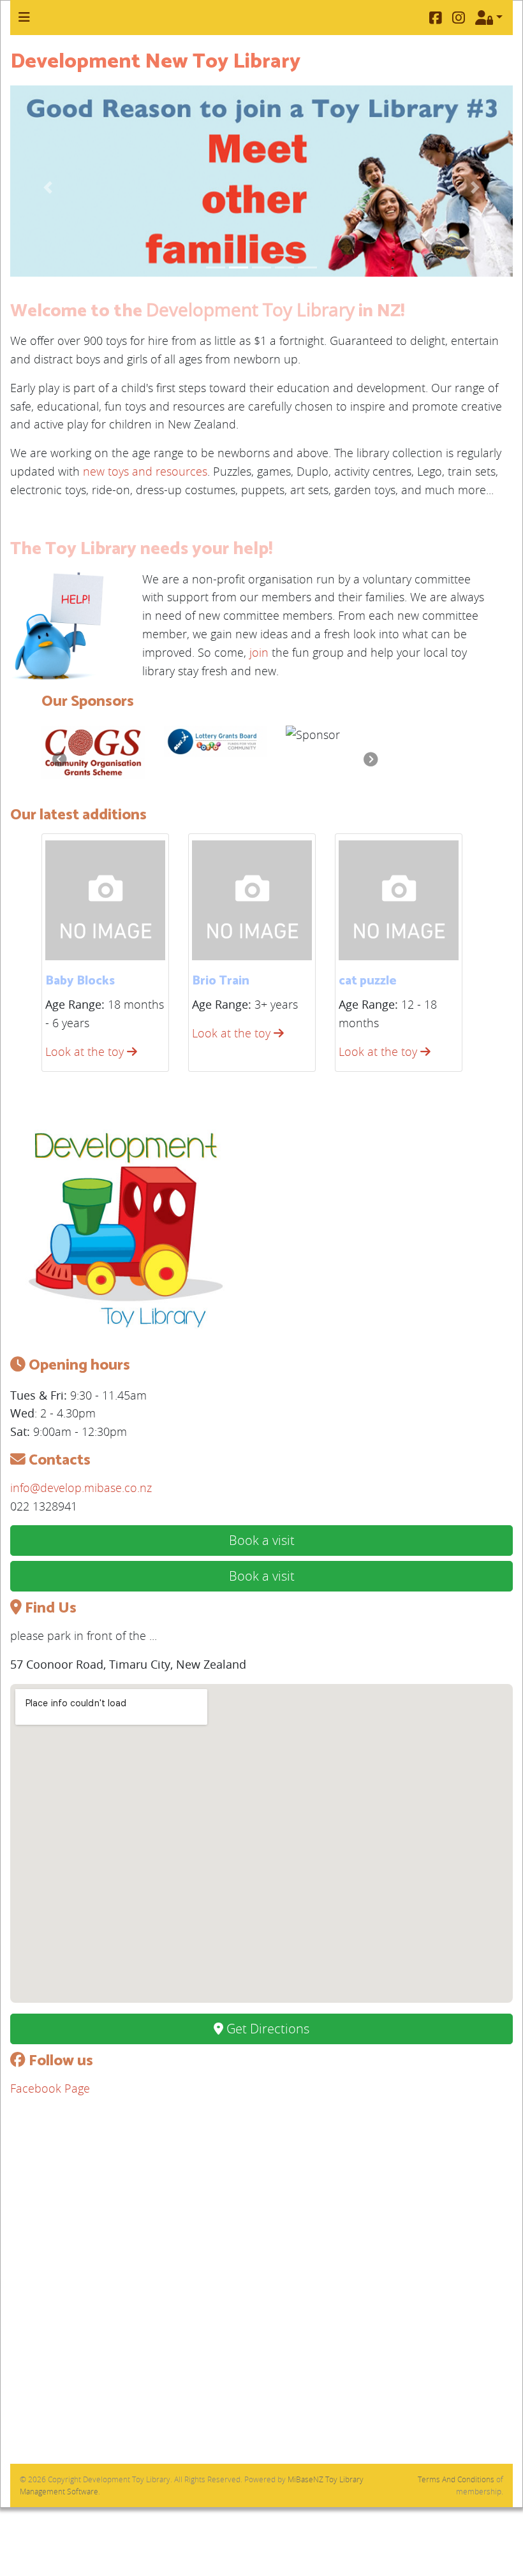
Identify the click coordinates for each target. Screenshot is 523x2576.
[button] (48, 187)
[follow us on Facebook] (436, 18)
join (259, 652)
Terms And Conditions (456, 2479)
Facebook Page (50, 2088)
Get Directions (266, 2029)
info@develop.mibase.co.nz (81, 1488)
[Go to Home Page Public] (125, 1233)
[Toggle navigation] (24, 17)
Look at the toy (86, 1051)
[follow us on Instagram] (459, 18)
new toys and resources (145, 471)
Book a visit (262, 1540)
